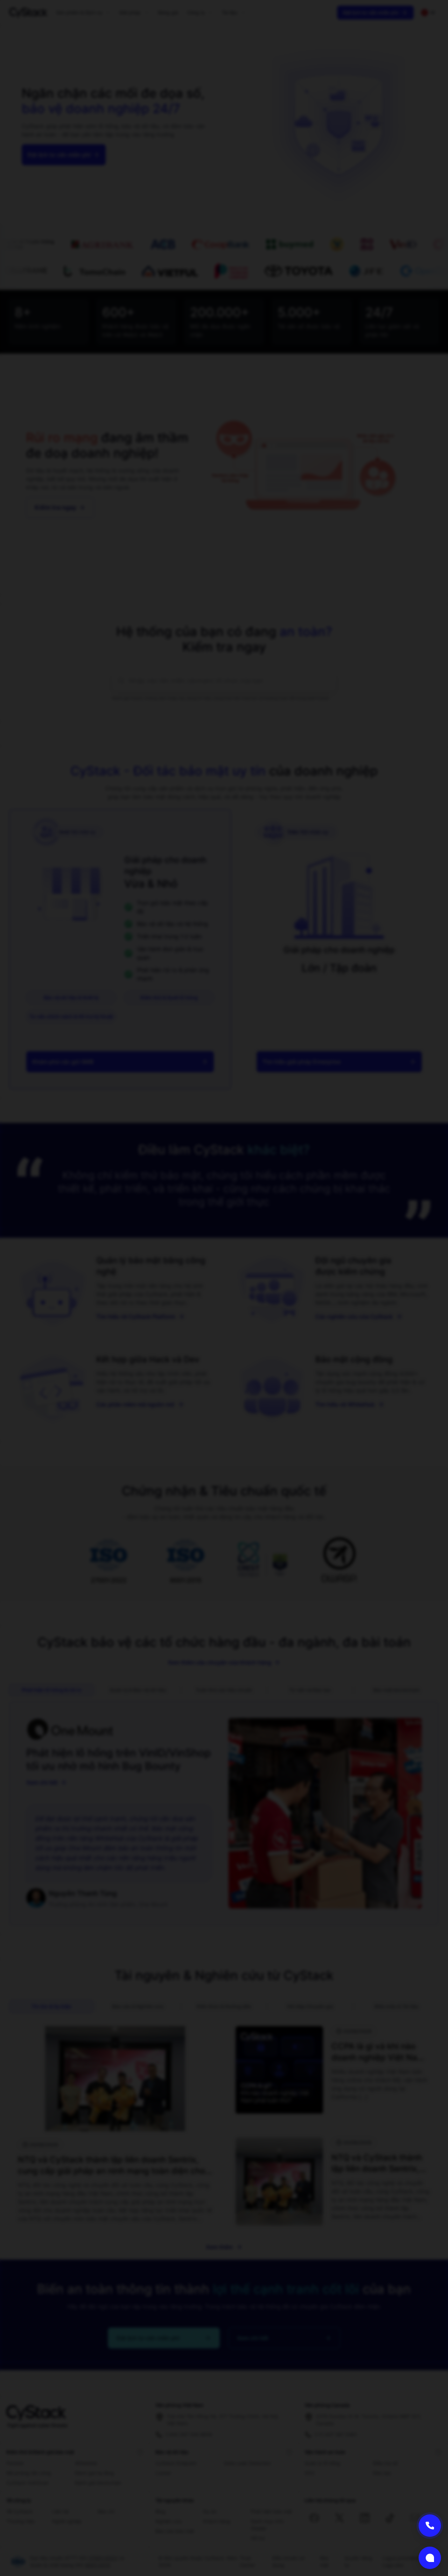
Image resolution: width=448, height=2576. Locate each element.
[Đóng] (257, 1274)
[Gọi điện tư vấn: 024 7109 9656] (430, 2526)
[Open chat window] (430, 2558)
